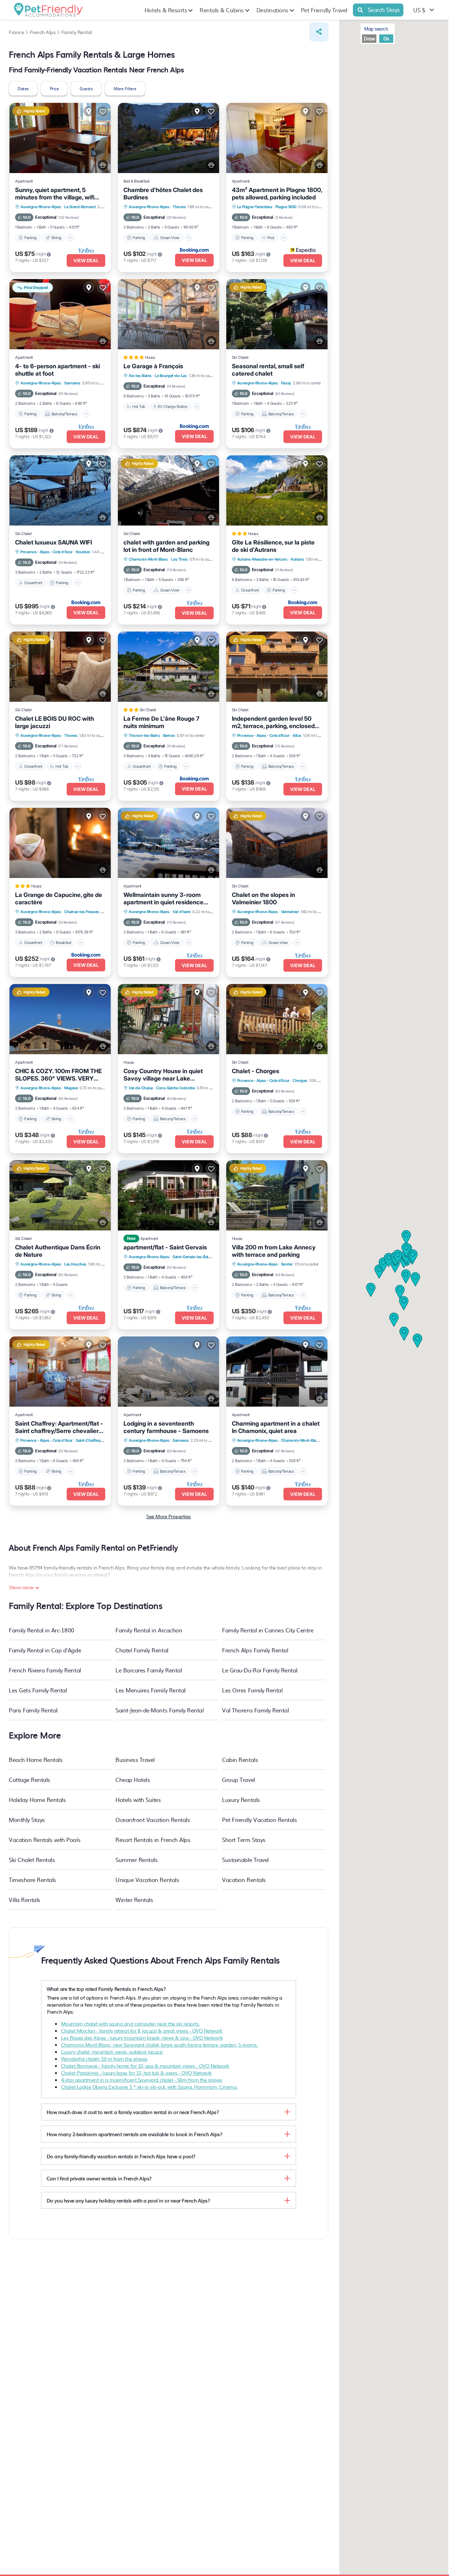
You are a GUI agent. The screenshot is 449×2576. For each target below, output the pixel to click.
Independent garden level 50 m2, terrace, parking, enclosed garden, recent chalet (273, 722)
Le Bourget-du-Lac (171, 376)
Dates (23, 88)
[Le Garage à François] (169, 314)
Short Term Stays (244, 1839)
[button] (400, 1292)
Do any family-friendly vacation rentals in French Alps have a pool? (121, 2156)
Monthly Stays (27, 1819)
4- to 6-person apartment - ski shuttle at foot (58, 370)
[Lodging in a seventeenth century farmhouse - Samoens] (169, 1372)
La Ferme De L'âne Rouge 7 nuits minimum (161, 722)
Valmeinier (290, 912)
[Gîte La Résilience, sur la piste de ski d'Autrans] (277, 490)
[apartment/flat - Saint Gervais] (169, 1195)
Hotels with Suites (138, 1799)
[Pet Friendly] (103, 165)
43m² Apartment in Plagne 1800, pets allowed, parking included (277, 194)
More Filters (125, 88)
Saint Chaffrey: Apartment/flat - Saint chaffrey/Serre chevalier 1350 (59, 1427)
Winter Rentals (134, 1900)
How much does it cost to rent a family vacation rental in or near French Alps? (133, 2112)
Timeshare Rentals (32, 1880)
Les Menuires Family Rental (150, 1690)
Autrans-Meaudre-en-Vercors (262, 559)
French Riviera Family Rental (45, 1670)
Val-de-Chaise (141, 1088)
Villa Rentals (25, 1900)
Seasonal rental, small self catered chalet (268, 370)
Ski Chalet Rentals (32, 1860)
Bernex (169, 735)
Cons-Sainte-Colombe (175, 1088)
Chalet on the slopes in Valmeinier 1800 (263, 899)
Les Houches (75, 1264)
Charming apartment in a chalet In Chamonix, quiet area (276, 1427)
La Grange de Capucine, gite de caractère (59, 899)
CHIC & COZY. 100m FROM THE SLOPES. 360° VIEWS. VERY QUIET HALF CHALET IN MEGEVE (58, 1075)
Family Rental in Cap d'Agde (45, 1650)
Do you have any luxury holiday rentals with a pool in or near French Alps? (128, 2200)
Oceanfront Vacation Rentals (153, 1819)
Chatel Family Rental (142, 1650)
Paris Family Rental (33, 1710)
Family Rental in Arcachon (149, 1630)
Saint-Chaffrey (88, 1440)
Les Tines (179, 559)
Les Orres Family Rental (252, 1690)
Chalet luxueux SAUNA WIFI (53, 542)
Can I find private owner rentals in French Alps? (99, 2178)
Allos (297, 735)
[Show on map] (89, 111)
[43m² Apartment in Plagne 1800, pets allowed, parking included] (277, 138)
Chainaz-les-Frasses (82, 912)
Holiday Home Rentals (37, 1799)
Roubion (83, 552)
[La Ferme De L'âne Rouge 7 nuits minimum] (169, 667)
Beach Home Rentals (36, 1759)
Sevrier (287, 1264)
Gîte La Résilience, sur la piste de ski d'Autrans (273, 546)
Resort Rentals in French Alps (153, 1839)
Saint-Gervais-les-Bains (193, 1257)
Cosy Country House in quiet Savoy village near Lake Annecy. (163, 1075)
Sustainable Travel (245, 1860)
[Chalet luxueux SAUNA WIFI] (60, 490)
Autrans (297, 559)
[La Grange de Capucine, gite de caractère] (60, 843)
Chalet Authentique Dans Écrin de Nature (58, 1251)
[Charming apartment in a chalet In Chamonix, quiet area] (277, 1372)
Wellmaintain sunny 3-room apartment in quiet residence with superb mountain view (163, 899)
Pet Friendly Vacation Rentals (259, 1819)
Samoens (72, 383)
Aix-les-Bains (140, 376)
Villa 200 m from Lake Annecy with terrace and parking (274, 1251)
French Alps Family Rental (255, 1650)
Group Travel (238, 1779)
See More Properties (169, 1516)
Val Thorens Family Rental (255, 1710)
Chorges (300, 1081)
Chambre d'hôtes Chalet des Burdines (163, 194)
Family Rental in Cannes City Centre (268, 1630)
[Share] (319, 32)
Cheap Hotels (133, 1779)
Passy (286, 383)
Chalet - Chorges (256, 1071)
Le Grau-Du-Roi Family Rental (260, 1670)
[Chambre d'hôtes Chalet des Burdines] (169, 138)
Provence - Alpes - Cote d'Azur (46, 552)
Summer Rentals (136, 1860)
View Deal (86, 260)
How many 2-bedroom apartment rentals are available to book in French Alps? (134, 2134)
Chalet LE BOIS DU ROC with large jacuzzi (55, 722)
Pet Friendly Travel (324, 10)
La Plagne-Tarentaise (254, 207)
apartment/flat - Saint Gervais (165, 1247)
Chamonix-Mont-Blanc (148, 559)
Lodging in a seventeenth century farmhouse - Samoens (166, 1427)
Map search (376, 29)
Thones (179, 207)
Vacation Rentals (244, 1880)
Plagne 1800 (286, 207)
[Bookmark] (103, 111)
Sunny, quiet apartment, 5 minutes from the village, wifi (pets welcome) (55, 194)
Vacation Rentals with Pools (45, 1839)
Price (54, 88)
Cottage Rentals (29, 1779)
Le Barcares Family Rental (149, 1670)
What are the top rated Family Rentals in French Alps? (106, 1989)
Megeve (71, 1088)
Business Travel (135, 1759)
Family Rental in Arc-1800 (42, 1630)
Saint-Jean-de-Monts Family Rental (159, 1710)
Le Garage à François (153, 366)
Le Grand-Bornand (80, 207)
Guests (86, 88)
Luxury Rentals (241, 1799)
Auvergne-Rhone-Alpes (41, 207)
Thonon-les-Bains (144, 735)
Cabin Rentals (240, 1759)
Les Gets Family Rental (38, 1690)
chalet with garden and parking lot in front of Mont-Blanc (166, 546)
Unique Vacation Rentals (147, 1880)
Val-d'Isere (182, 912)
